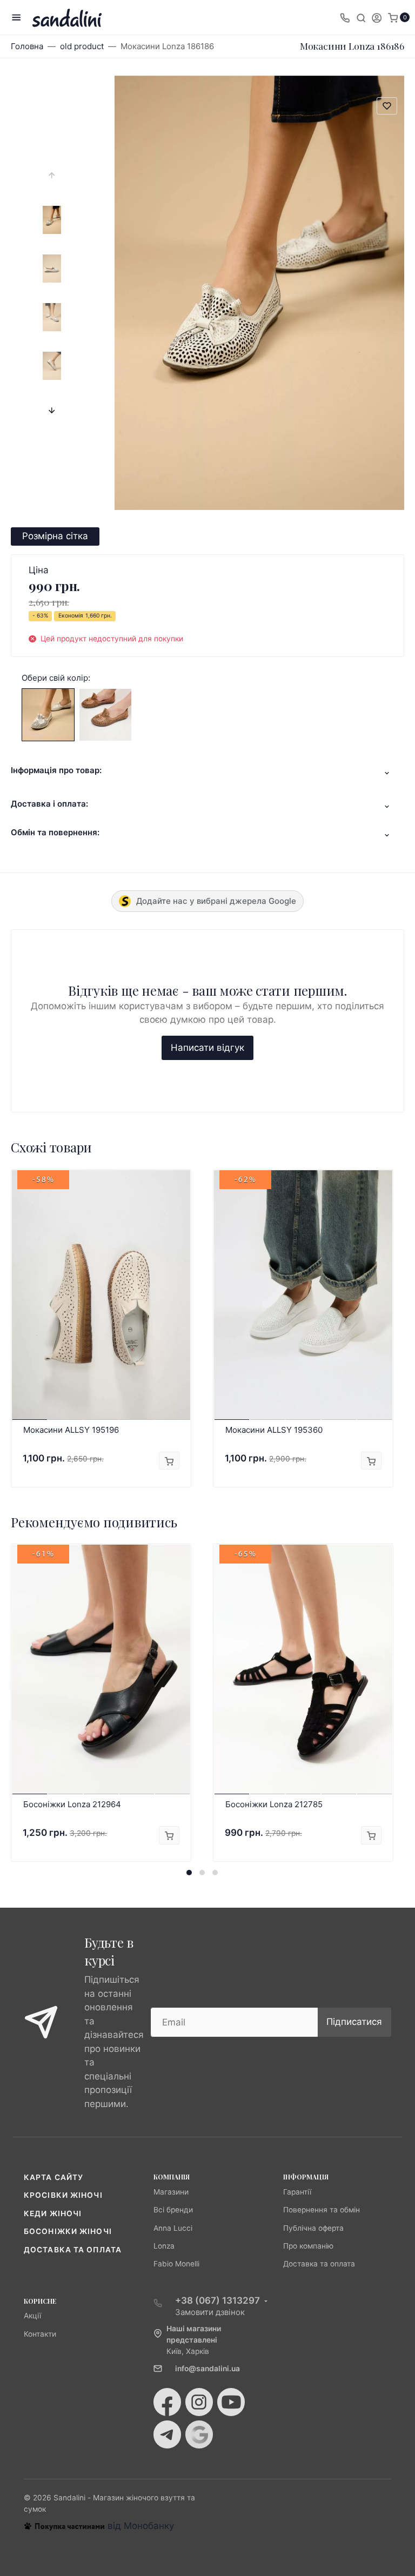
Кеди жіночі (53, 2213)
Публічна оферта (313, 2228)
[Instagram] (199, 2402)
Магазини (171, 2192)
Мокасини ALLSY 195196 (71, 1430)
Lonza (164, 2246)
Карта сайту (53, 2177)
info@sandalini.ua (207, 2369)
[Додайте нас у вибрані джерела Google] (199, 2434)
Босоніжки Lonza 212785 (274, 1804)
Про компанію (308, 2246)
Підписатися (354, 2022)
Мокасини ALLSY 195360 (274, 1430)
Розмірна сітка (55, 536)
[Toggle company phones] (345, 17)
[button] (189, 1873)
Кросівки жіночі (63, 2195)
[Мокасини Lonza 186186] (48, 714)
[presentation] (52, 175)
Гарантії (297, 2192)
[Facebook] (167, 2402)
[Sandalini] (67, 18)
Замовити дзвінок (210, 2312)
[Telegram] (167, 2434)
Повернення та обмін (322, 2210)
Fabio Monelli (176, 2264)
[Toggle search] (361, 17)
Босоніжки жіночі (68, 2231)
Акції (32, 2316)
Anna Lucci (173, 2228)
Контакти (40, 2334)
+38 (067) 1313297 (217, 2300)
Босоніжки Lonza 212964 (72, 1804)
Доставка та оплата (73, 2250)
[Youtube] (231, 2402)
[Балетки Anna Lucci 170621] (105, 714)
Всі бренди (173, 2210)
